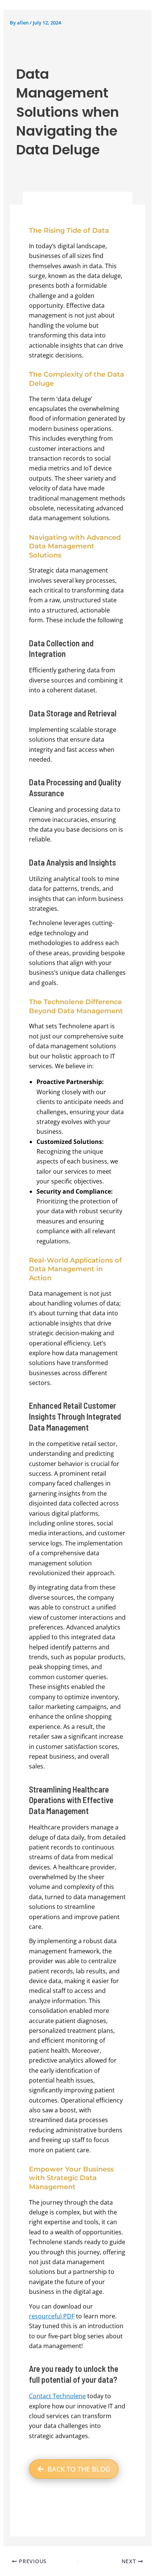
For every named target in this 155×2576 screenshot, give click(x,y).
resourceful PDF (52, 2316)
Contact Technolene (57, 2396)
